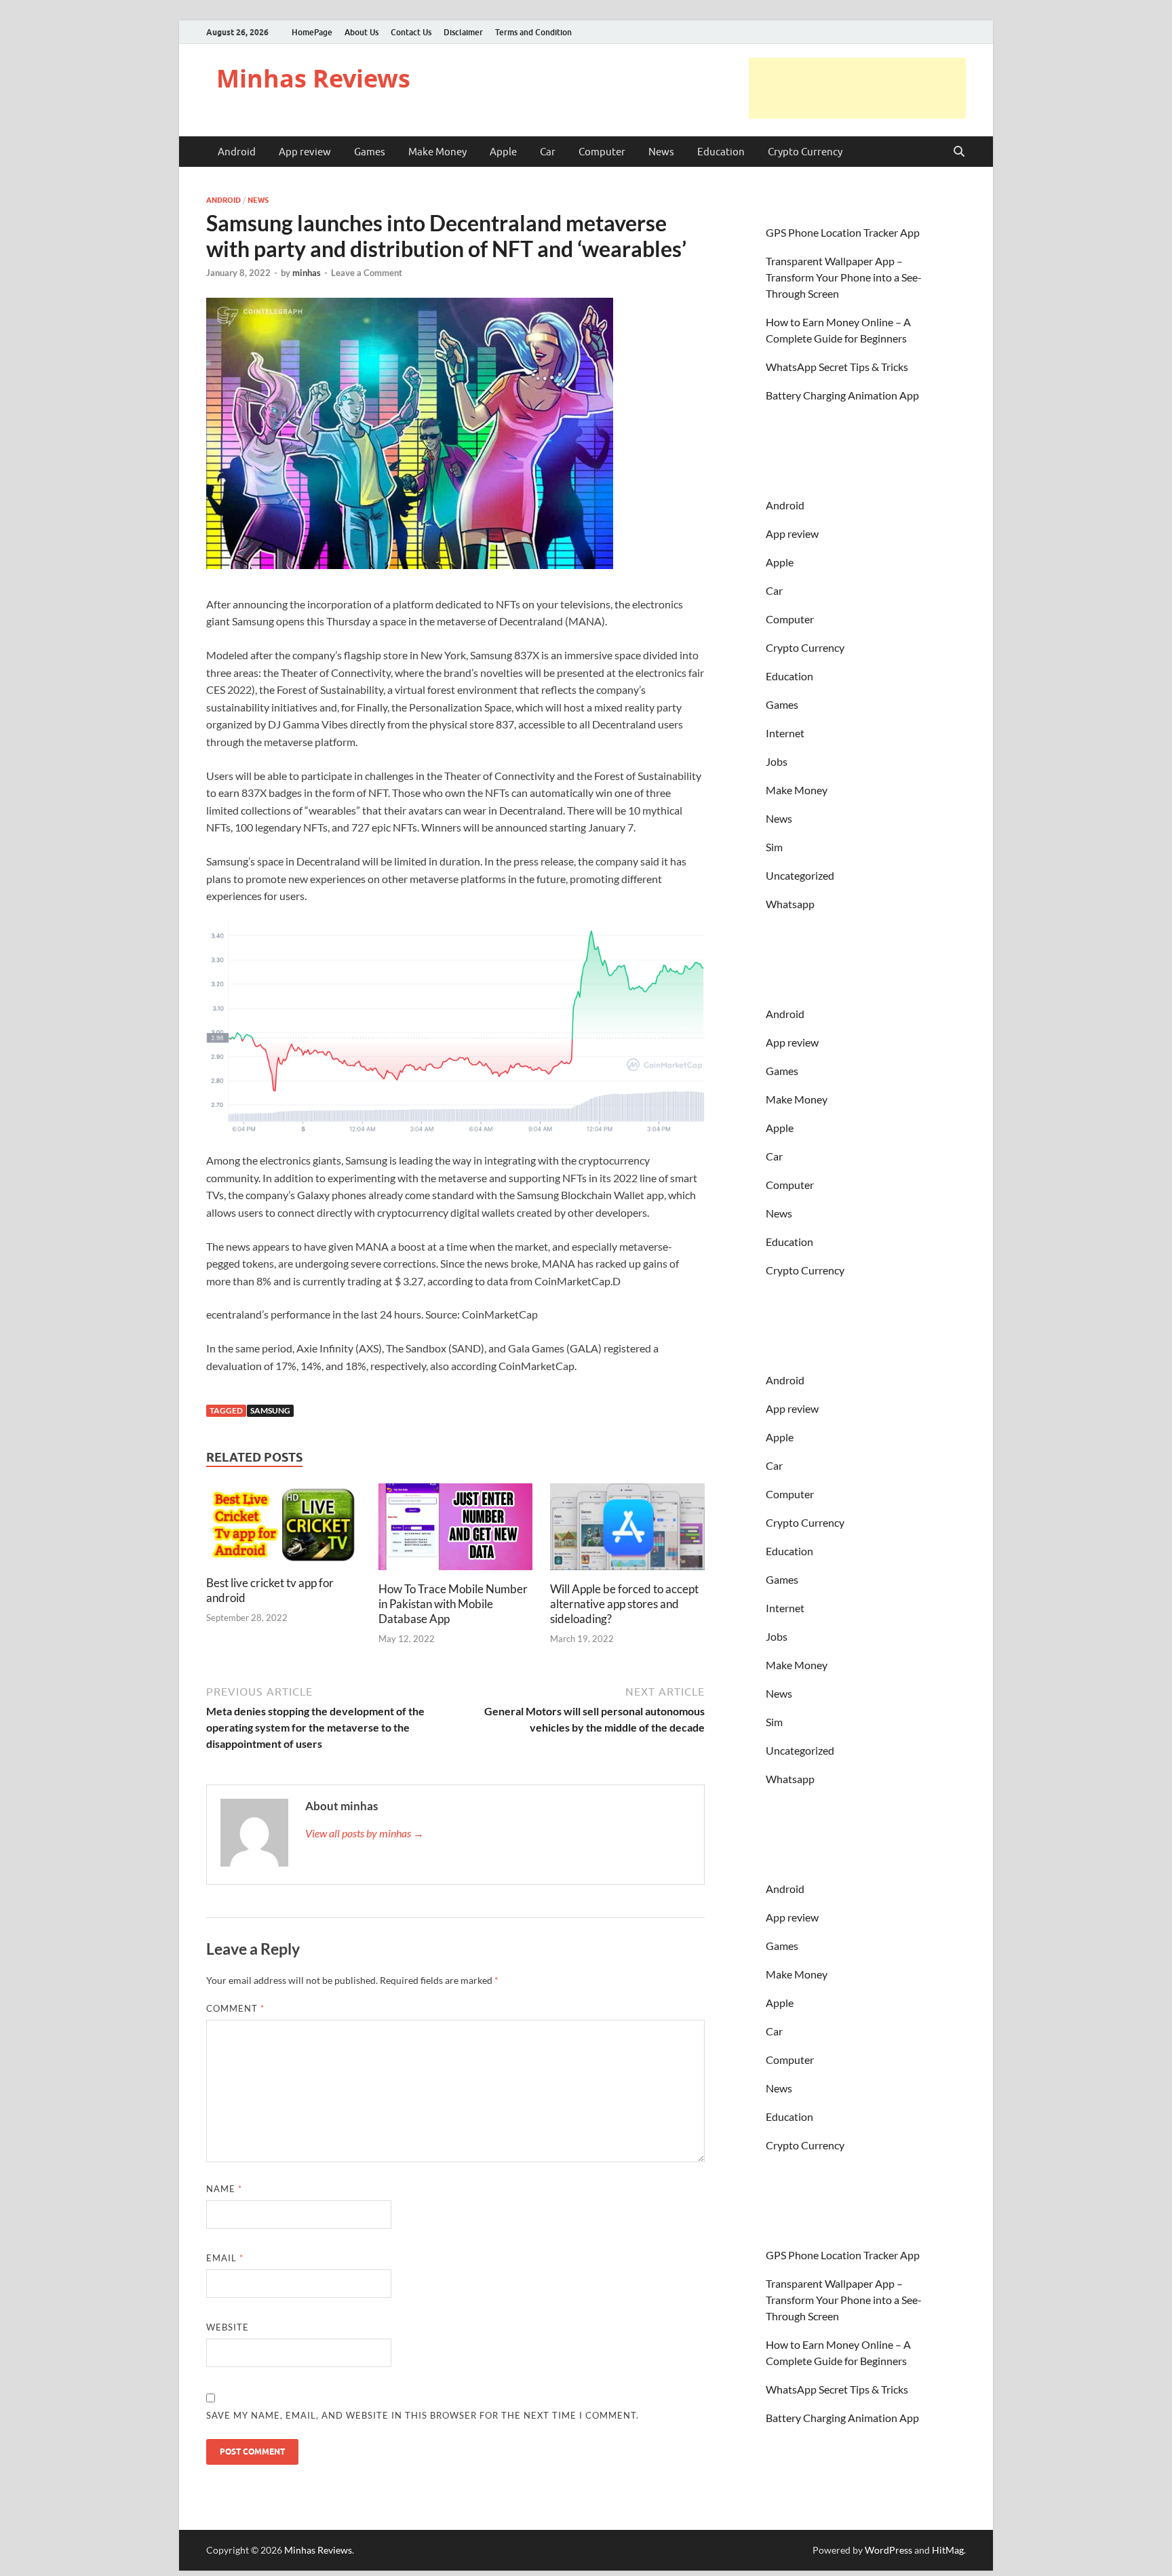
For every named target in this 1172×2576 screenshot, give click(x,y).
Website (228, 2327)
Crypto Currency (805, 152)
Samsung (270, 1410)
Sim (774, 847)
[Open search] (959, 152)
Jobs (777, 761)
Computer (602, 152)
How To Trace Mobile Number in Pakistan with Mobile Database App (453, 1604)
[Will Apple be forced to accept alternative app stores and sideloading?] (627, 1530)
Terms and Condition (533, 32)
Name (224, 2189)
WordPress (888, 2550)
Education (721, 152)
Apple (503, 152)
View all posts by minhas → (365, 1833)
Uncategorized (800, 875)
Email (225, 2258)
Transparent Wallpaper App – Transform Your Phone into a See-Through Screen (844, 277)
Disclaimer (463, 32)
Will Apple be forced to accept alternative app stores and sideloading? (624, 1604)
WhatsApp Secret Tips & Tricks (837, 367)
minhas (307, 273)
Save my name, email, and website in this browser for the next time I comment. (423, 2415)
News (661, 152)
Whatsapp (790, 904)
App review (305, 152)
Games (370, 152)
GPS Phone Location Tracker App (843, 232)
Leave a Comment (367, 273)
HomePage (312, 32)
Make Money (437, 152)
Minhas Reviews (313, 78)
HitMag (948, 2550)
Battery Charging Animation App (842, 395)
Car (548, 152)
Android (237, 152)
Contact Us (411, 32)
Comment (235, 2008)
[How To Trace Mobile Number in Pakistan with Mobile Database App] (456, 1530)
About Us (362, 32)
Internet (785, 733)
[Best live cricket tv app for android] (284, 1528)
